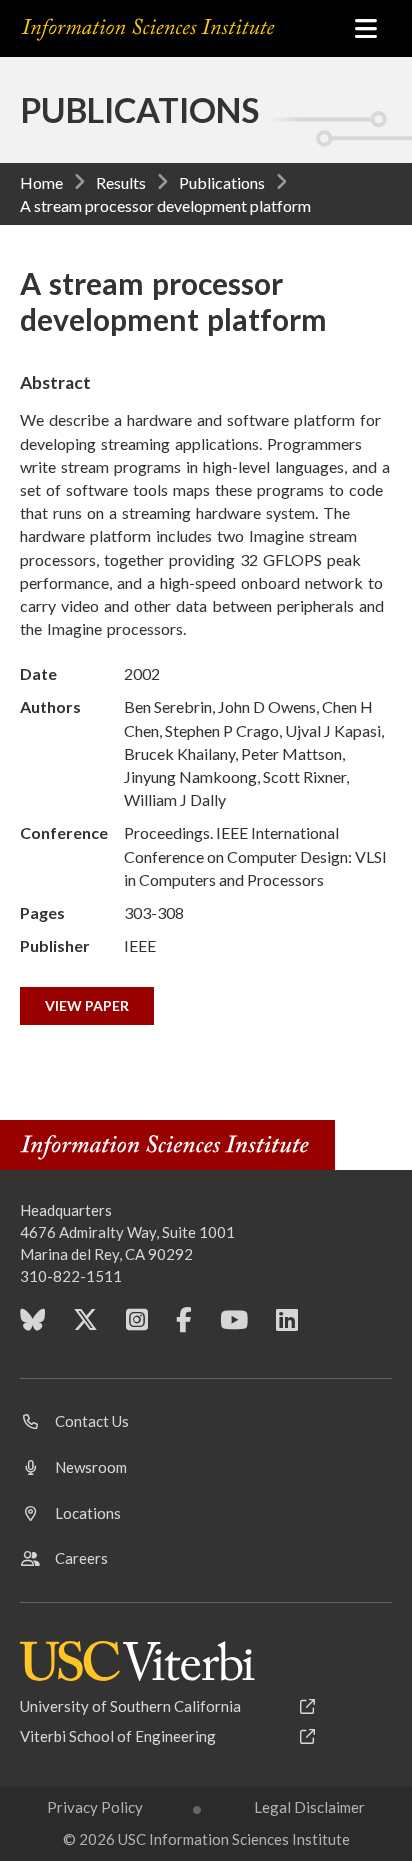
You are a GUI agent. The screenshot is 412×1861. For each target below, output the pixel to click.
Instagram (137, 1327)
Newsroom (91, 1467)
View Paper (87, 1005)
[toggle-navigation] (366, 28)
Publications (222, 182)
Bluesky (32, 1327)
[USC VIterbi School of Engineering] (137, 1661)
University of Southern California (130, 1706)
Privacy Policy (95, 1807)
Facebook (184, 1327)
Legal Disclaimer (309, 1807)
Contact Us (92, 1421)
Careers (81, 1558)
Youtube (234, 1327)
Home (41, 182)
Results (121, 182)
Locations (88, 1513)
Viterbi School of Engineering (118, 1736)
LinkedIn (287, 1327)
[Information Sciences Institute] (175, 29)
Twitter (85, 1327)
